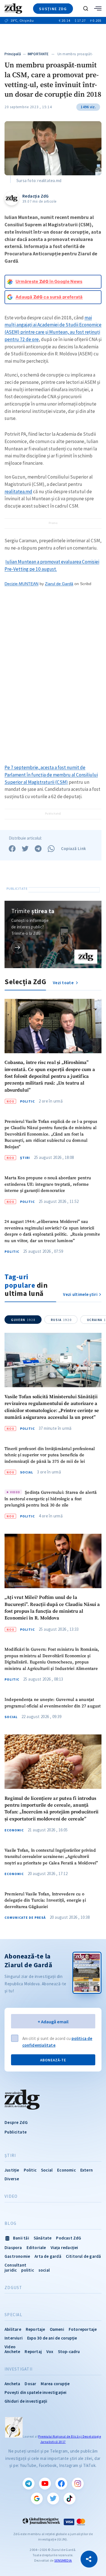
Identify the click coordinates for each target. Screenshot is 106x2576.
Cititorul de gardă (84, 2256)
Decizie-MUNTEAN (21, 584)
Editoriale (36, 2248)
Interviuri (14, 2338)
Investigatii (19, 2369)
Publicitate (16, 2132)
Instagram (78, 2484)
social (44, 2270)
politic (27, 2270)
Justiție (12, 2170)
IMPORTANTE (38, 54)
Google (37, 2498)
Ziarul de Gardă (59, 584)
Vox (50, 2352)
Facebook (61, 2484)
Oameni (57, 2329)
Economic (14, 1830)
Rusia (61, 1320)
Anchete (12, 2352)
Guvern (23, 1320)
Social (27, 1472)
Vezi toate (64, 983)
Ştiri (25, 1158)
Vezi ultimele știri (80, 1294)
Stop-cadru (69, 2352)
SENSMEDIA (63, 2560)
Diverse (12, 2179)
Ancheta (12, 2384)
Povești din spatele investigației (36, 2392)
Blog (10, 2223)
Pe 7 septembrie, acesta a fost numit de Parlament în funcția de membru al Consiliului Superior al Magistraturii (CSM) (51, 775)
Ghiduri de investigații (26, 2401)
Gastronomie (17, 2256)
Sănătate (43, 2238)
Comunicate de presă (25, 1918)
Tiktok (70, 2498)
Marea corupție (55, 2384)
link (18, 947)
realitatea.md (18, 492)
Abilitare (13, 2329)
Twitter (53, 2498)
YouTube (45, 2484)
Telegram (29, 2484)
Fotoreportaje (83, 2329)
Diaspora (13, 2248)
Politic (27, 1101)
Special (13, 2315)
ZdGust (13, 2288)
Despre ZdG (16, 2122)
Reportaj (33, 2352)
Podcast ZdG (69, 2238)
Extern (86, 2170)
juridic (11, 2270)
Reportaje (35, 2329)
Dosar (30, 2384)
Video (11, 2196)
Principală (13, 54)
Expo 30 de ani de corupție (52, 2338)
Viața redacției (64, 2248)
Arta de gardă (48, 2256)
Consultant (15, 2265)
